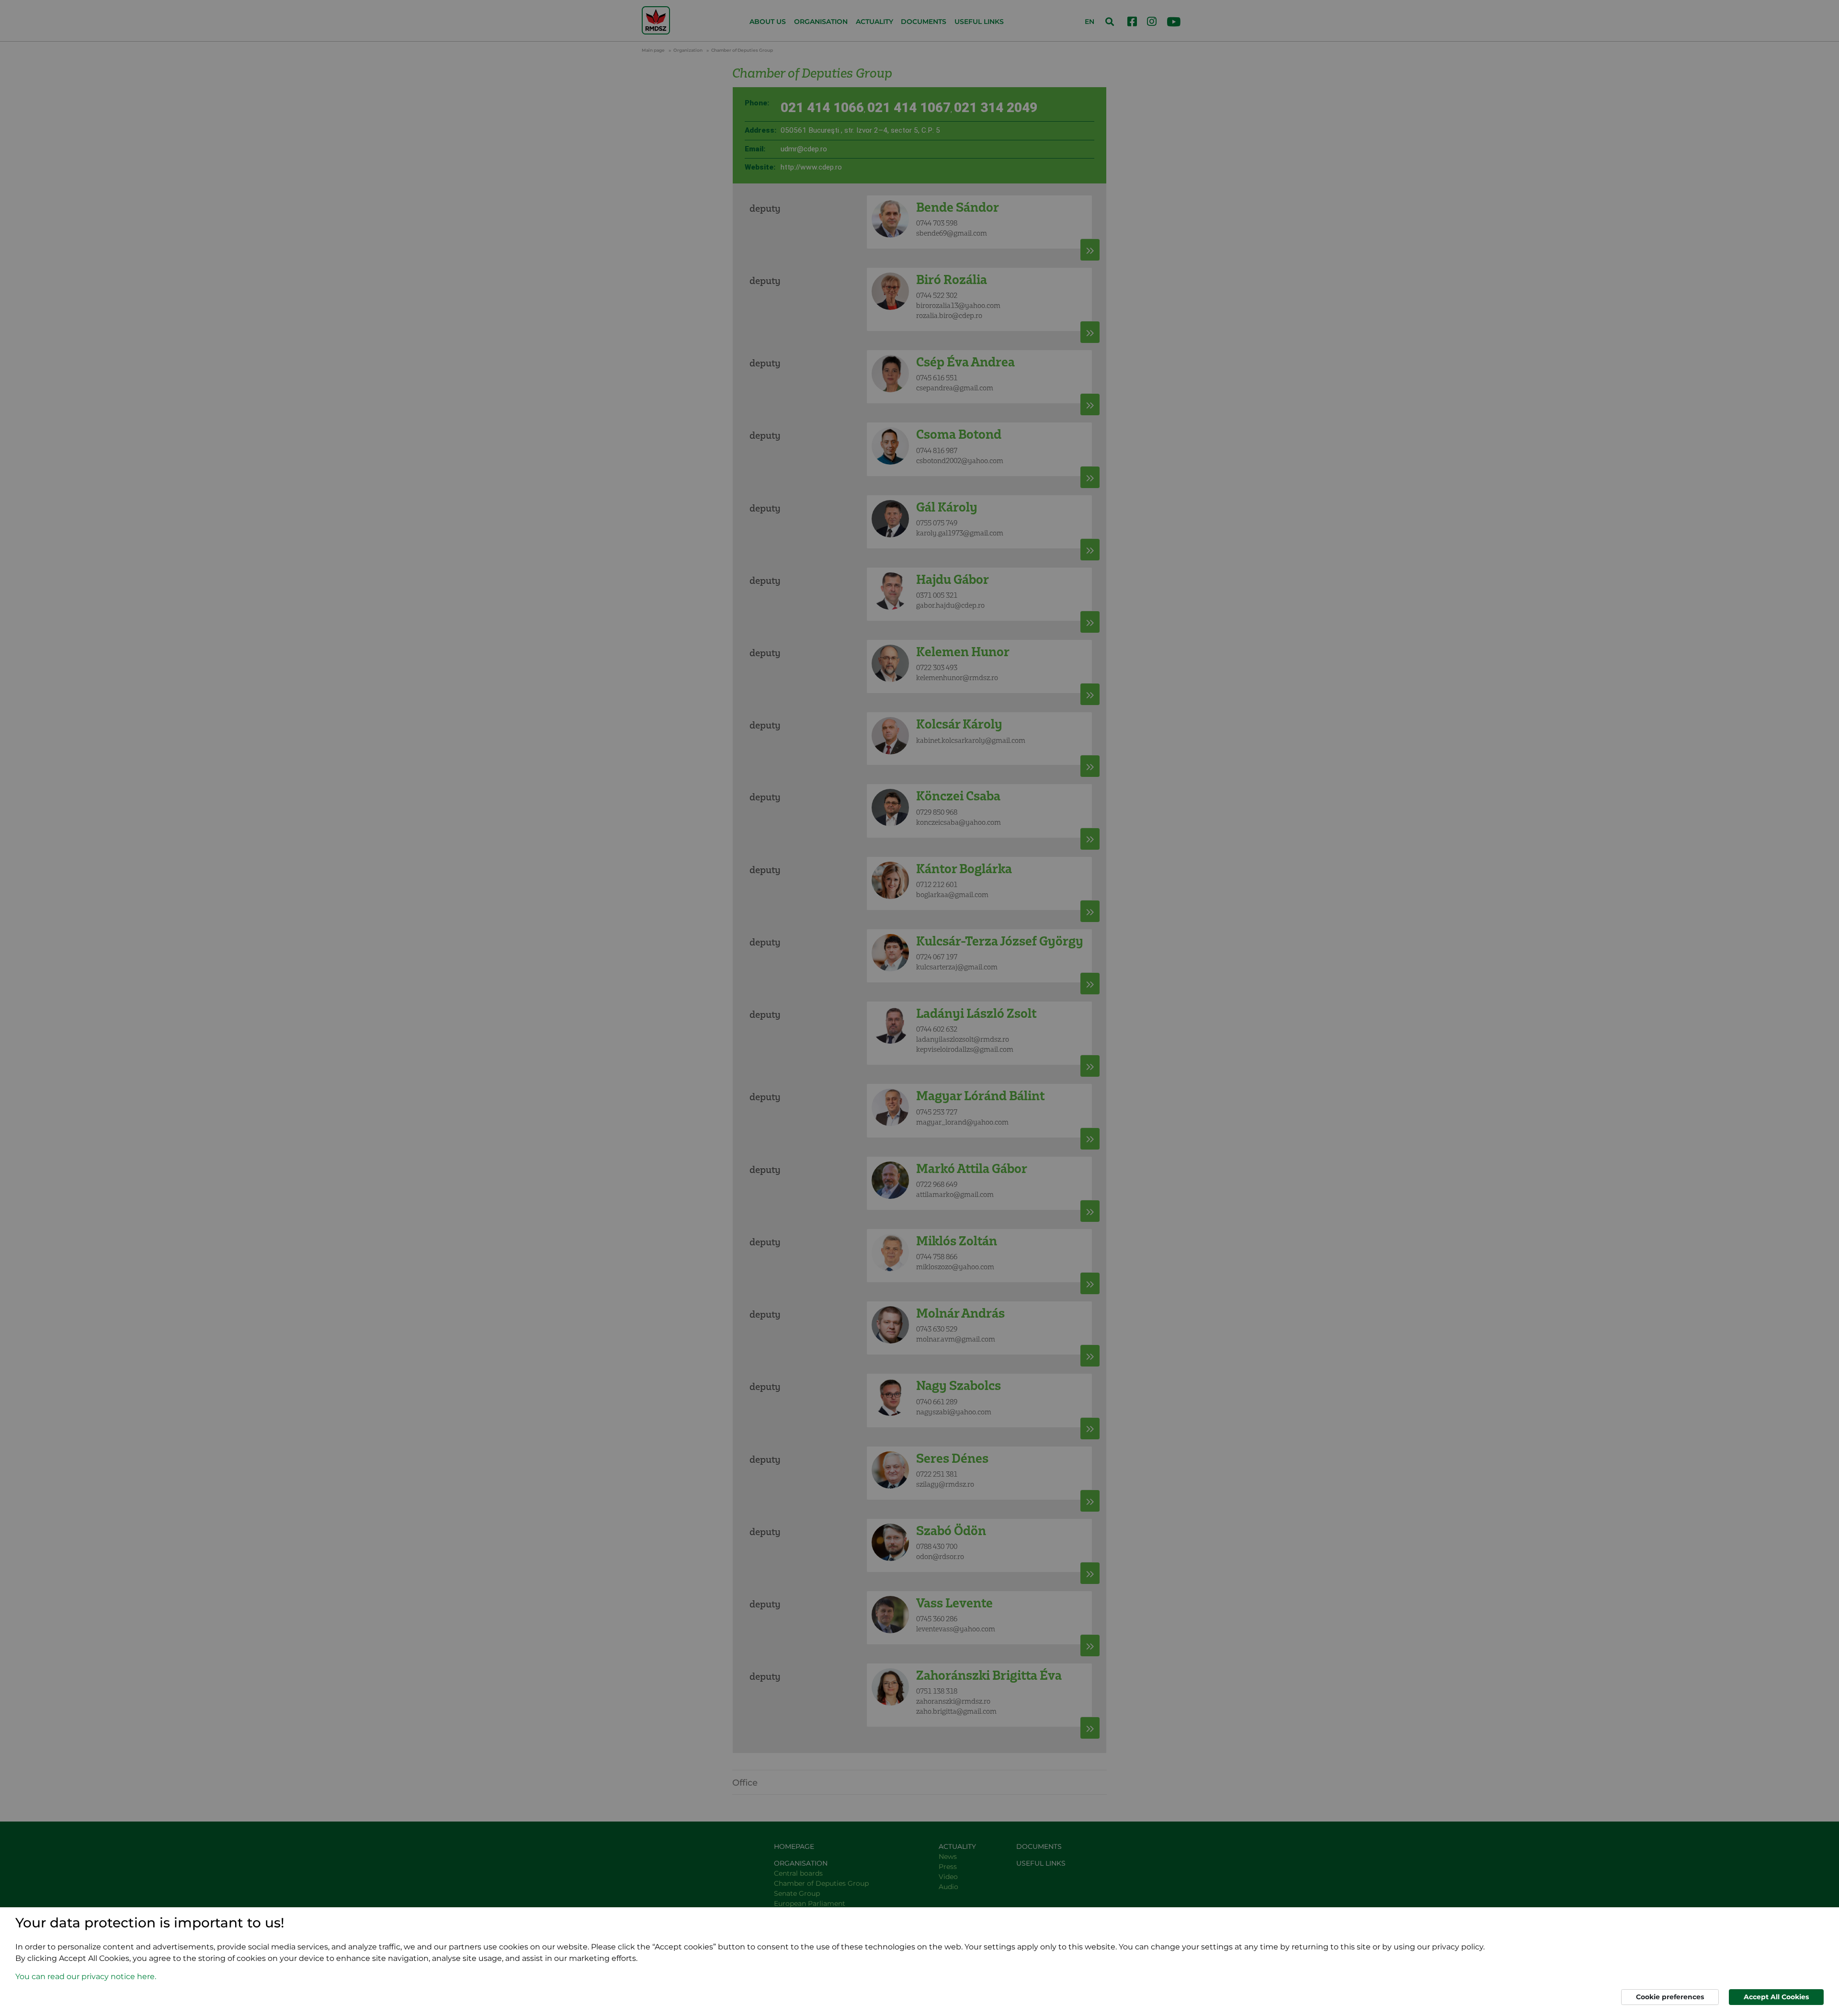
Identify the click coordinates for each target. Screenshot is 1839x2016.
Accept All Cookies (1776, 1997)
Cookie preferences (1670, 1997)
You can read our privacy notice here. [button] (86, 1976)
